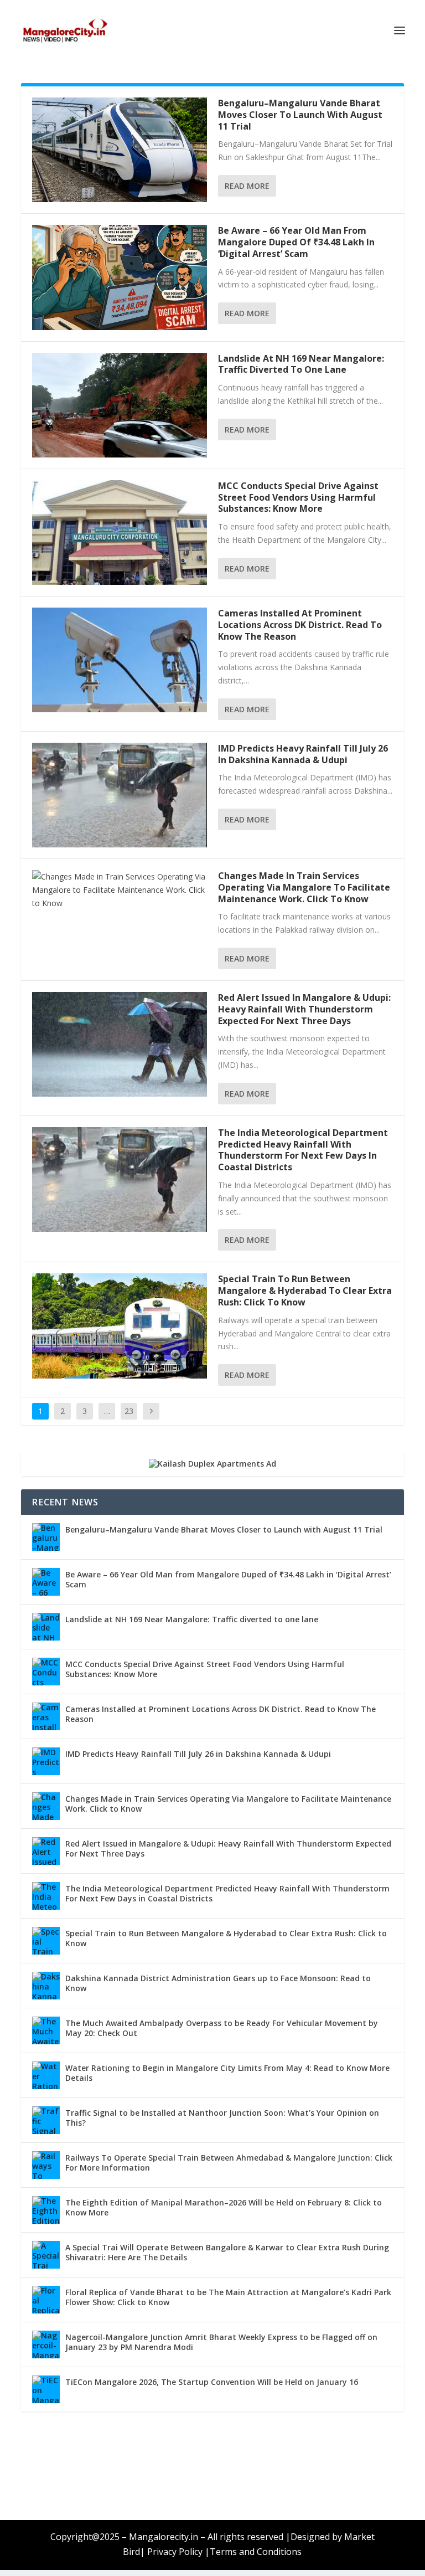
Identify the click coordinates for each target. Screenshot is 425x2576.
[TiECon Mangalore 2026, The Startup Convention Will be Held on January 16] (46, 2389)
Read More (247, 186)
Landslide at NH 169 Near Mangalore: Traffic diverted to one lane (301, 364)
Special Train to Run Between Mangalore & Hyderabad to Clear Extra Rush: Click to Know (305, 1290)
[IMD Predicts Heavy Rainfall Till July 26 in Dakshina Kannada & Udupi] (120, 795)
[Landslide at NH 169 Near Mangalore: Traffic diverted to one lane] (120, 405)
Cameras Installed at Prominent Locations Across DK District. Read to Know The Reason (300, 625)
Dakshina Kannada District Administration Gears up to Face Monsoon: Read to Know (218, 1983)
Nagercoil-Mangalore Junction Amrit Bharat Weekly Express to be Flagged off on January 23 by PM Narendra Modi (221, 2342)
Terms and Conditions (256, 2552)
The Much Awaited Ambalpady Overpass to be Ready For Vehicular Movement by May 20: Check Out (222, 2028)
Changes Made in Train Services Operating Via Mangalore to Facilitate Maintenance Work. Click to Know (304, 887)
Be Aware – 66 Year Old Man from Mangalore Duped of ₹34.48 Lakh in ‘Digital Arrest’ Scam (296, 242)
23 (129, 1411)
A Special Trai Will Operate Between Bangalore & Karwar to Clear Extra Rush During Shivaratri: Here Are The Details (227, 2252)
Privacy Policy (175, 2552)
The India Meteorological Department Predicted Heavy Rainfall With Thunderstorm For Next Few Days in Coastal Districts (303, 1150)
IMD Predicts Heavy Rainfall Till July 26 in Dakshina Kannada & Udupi (303, 754)
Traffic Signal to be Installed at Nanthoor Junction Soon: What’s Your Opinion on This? (222, 2118)
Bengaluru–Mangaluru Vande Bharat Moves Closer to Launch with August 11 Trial (300, 115)
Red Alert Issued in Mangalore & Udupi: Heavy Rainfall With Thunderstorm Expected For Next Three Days (304, 1009)
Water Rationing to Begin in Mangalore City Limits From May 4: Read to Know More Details (227, 2073)
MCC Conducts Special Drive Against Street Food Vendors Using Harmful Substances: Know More (298, 497)
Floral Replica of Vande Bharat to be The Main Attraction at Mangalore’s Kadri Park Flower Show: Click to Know (228, 2297)
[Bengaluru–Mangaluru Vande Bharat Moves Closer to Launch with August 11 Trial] (120, 150)
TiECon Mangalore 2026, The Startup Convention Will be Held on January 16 (212, 2382)
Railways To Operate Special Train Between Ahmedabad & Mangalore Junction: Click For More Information (229, 2163)
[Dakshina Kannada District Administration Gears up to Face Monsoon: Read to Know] (46, 1986)
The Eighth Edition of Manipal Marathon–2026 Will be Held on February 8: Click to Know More (224, 2207)
